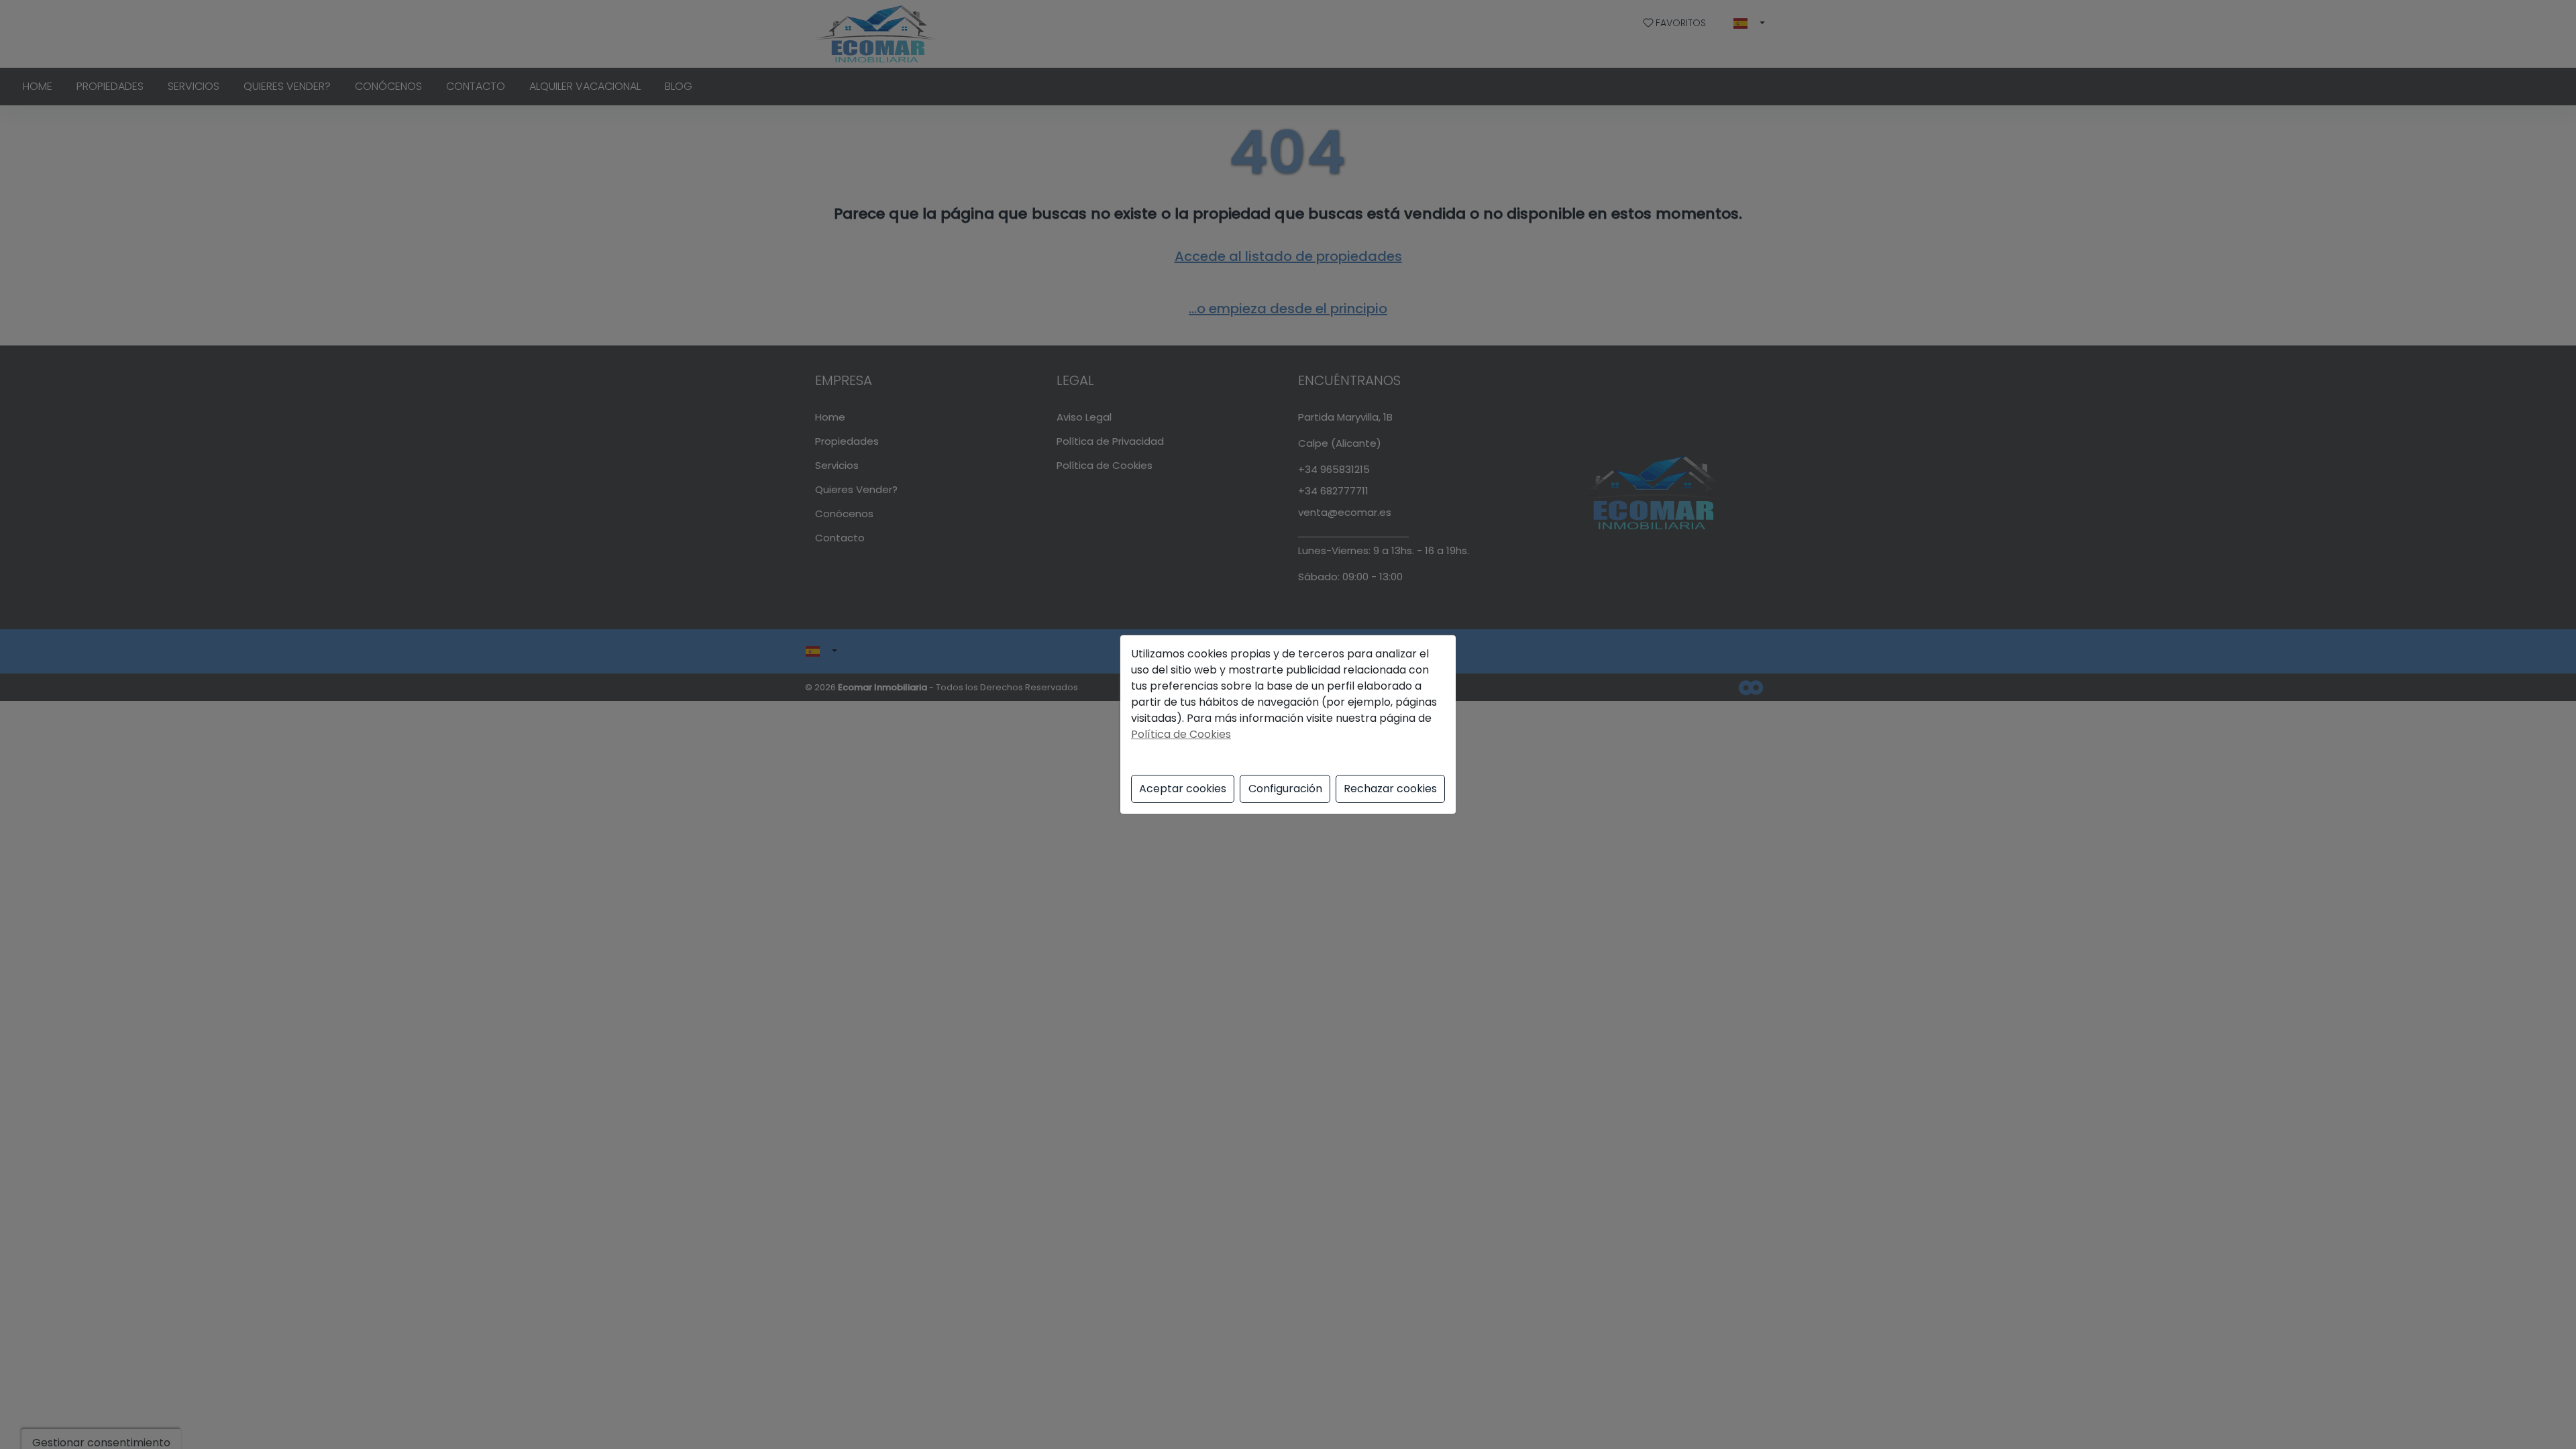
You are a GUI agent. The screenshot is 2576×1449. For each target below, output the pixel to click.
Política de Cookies (1181, 734)
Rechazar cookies (1390, 789)
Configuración (1285, 789)
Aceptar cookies (1183, 789)
